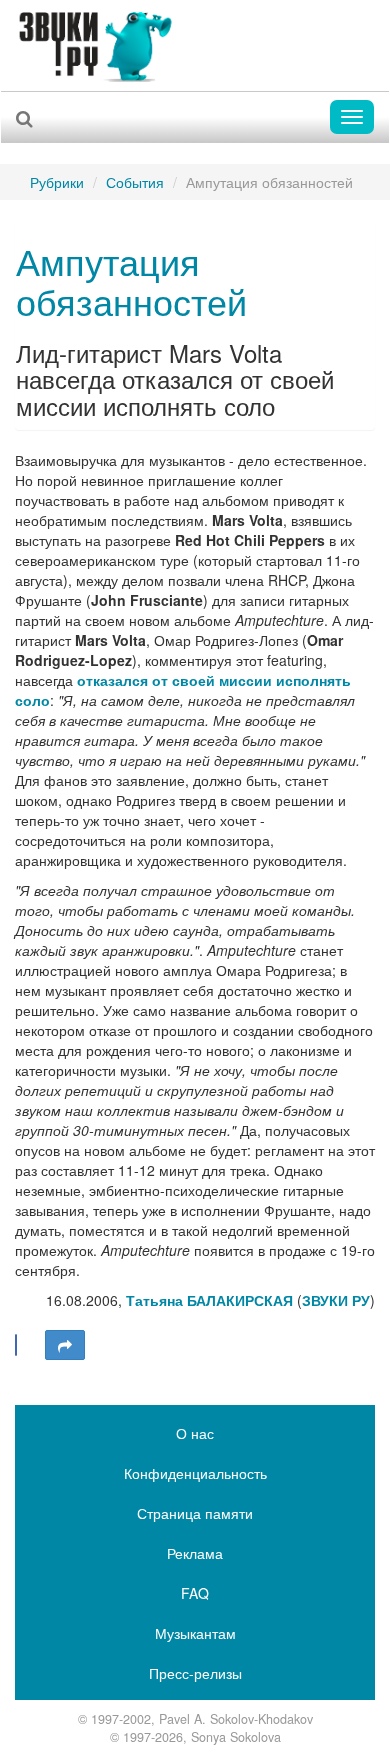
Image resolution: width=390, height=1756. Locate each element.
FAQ (195, 1593)
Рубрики (57, 182)
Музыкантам (195, 1633)
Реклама (195, 1553)
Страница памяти (195, 1513)
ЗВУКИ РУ (336, 1300)
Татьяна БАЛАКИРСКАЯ (209, 1300)
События (135, 182)
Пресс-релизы (195, 1673)
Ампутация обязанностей (131, 280)
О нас (195, 1433)
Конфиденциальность (195, 1473)
